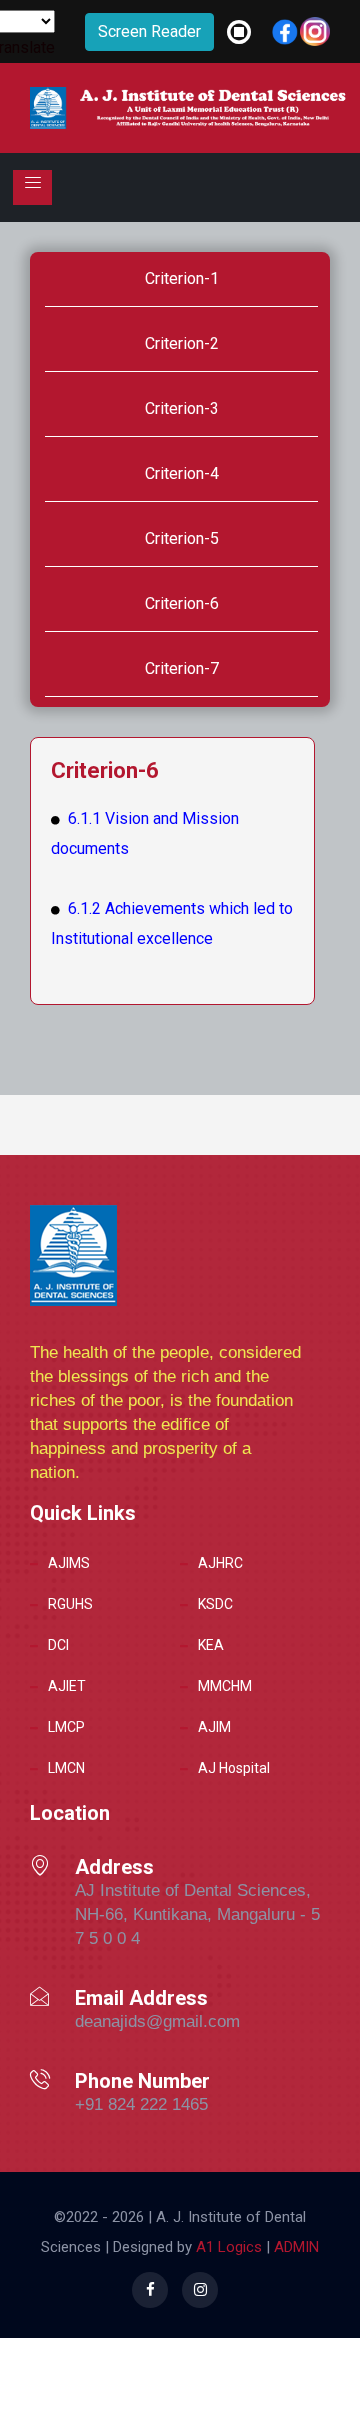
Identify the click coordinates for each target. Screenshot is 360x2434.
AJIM (214, 1727)
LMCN (66, 1768)
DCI (58, 1645)
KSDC (215, 1604)
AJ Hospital (234, 1768)
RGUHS (70, 1604)
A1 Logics (229, 2247)
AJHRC (220, 1563)
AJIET (67, 1686)
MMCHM (225, 1686)
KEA (211, 1645)
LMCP (66, 1727)
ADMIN (294, 2247)
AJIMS (69, 1563)
